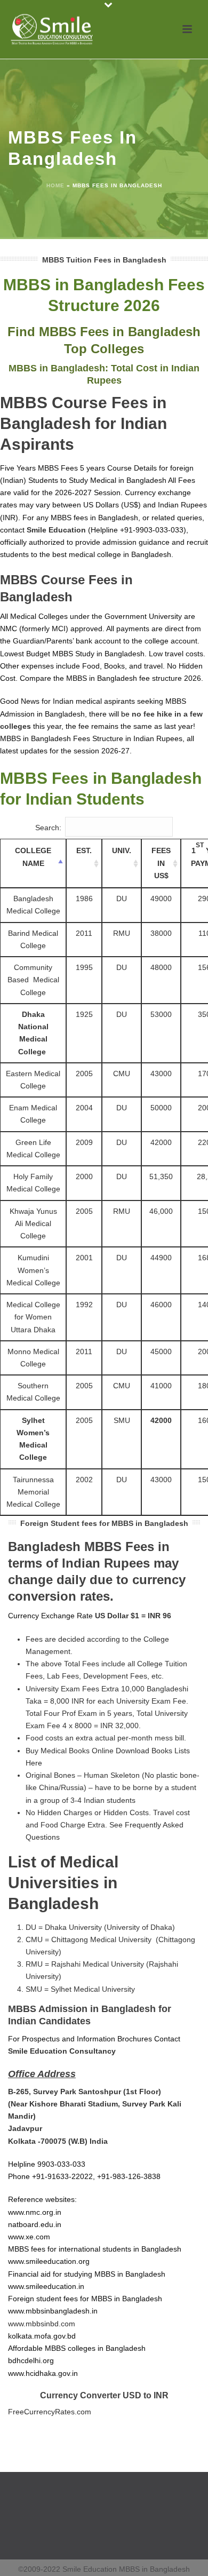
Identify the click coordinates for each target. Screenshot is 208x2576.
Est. (84, 850)
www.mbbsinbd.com (42, 2324)
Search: (48, 828)
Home (55, 185)
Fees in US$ (161, 863)
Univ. (122, 850)
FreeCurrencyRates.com (50, 2412)
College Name (33, 857)
